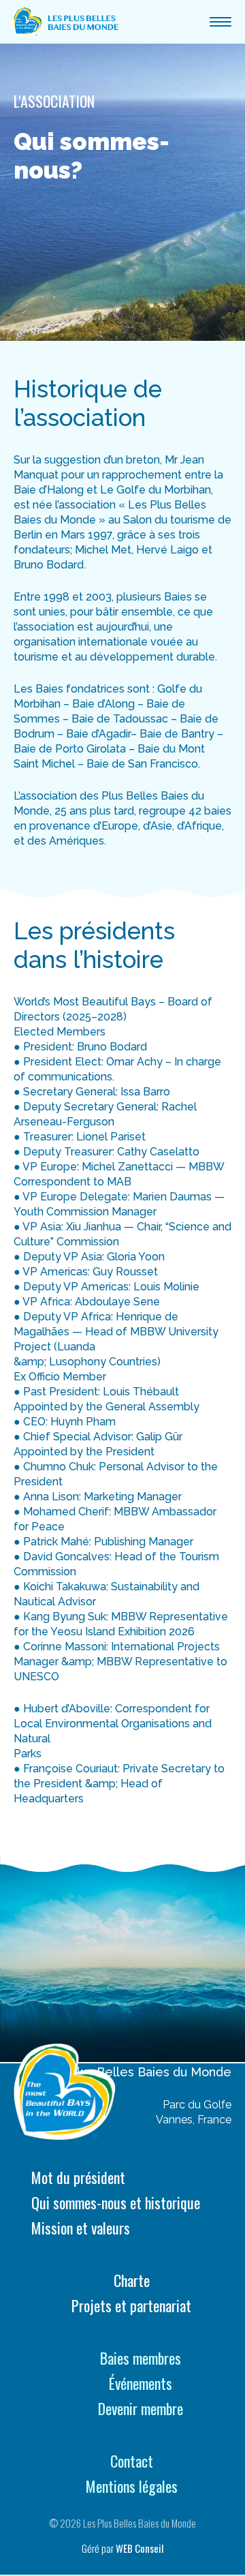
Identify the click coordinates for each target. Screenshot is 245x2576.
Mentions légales (132, 2486)
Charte (132, 2280)
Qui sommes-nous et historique (116, 2203)
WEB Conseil (140, 2548)
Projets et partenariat (131, 2306)
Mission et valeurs (81, 2228)
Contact (132, 2461)
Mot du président (78, 2178)
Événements (141, 2383)
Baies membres (141, 2358)
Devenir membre (141, 2409)
